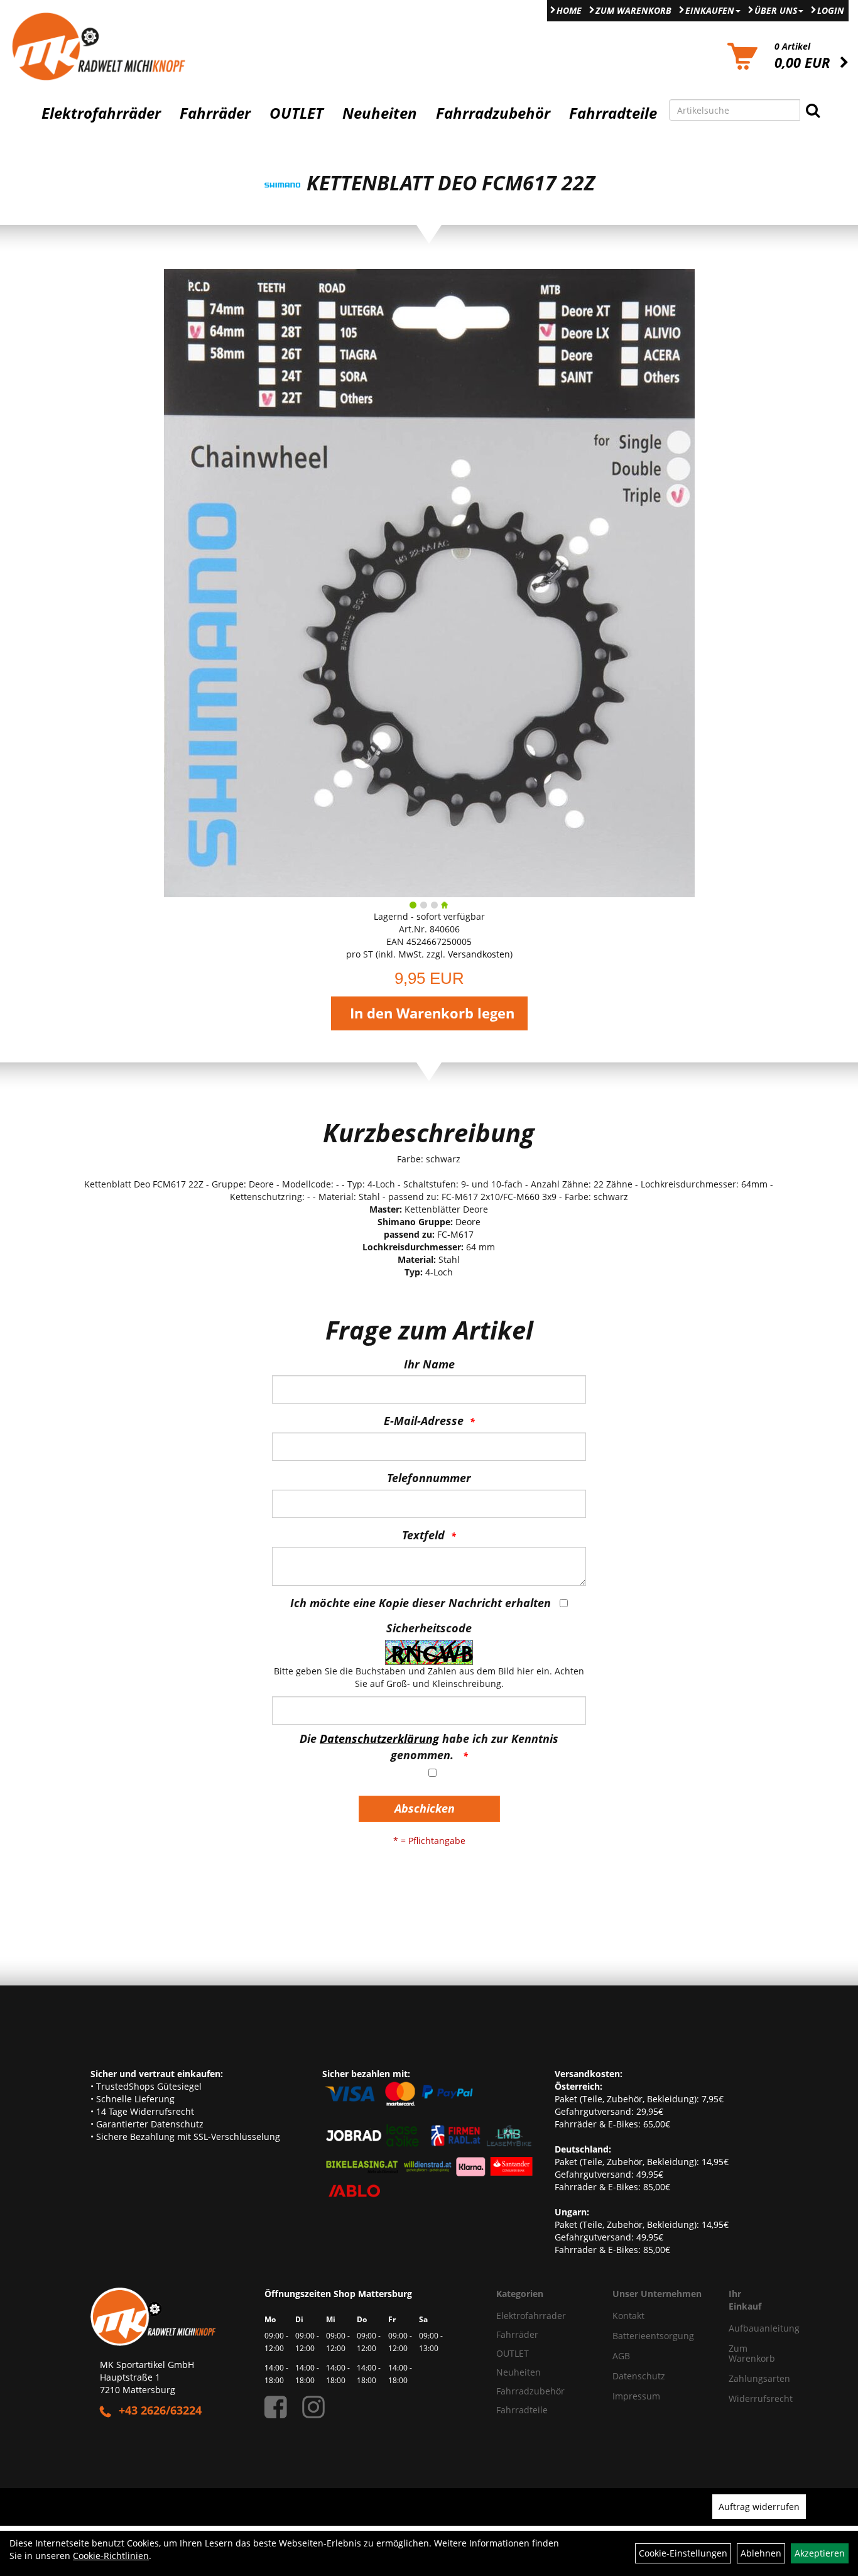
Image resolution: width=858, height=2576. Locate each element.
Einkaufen (710, 10)
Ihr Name (429, 1364)
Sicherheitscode (429, 1628)
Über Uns (776, 10)
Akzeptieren (820, 2553)
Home (569, 10)
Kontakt (628, 2316)
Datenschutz (639, 2376)
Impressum (636, 2396)
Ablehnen (761, 2553)
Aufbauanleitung (743, 2328)
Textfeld (423, 1535)
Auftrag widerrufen (759, 2507)
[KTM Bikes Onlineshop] (107, 46)
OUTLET (296, 113)
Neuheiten (380, 113)
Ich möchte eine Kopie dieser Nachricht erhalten (421, 1603)
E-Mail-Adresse (424, 1421)
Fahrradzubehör (493, 113)
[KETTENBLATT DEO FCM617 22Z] (429, 582)
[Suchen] (813, 110)
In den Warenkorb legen (432, 1013)
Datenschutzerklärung (379, 1738)
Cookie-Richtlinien (111, 2556)
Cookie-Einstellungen (683, 2553)
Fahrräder (215, 113)
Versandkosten (479, 954)
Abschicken (425, 1808)
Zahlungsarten (743, 2378)
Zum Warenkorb (633, 10)
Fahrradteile (613, 113)
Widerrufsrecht (743, 2399)
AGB (621, 2356)
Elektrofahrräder (101, 113)
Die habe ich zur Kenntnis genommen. (429, 1747)
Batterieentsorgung (653, 2336)
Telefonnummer (429, 1478)
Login (831, 10)
